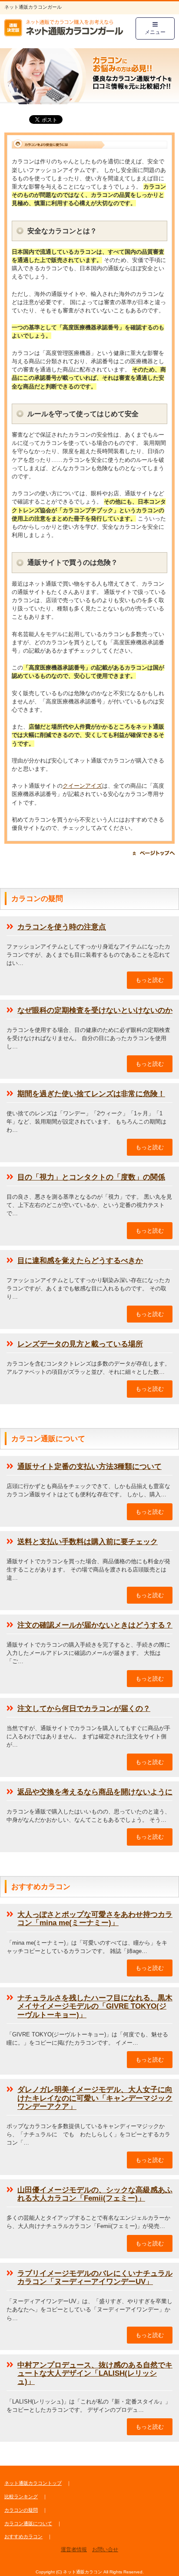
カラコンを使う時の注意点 (62, 927)
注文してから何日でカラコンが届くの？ (84, 1709)
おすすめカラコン (23, 2536)
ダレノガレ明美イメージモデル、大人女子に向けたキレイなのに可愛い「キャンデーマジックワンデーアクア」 (95, 2098)
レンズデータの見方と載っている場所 (80, 1344)
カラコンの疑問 (21, 2510)
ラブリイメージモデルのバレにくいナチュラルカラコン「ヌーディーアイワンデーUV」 (95, 2278)
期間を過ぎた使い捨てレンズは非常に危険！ (91, 1094)
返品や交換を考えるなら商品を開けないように (95, 1792)
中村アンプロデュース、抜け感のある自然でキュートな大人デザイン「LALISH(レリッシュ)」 (95, 2373)
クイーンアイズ (82, 786)
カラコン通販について (28, 2523)
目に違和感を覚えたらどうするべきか (80, 1261)
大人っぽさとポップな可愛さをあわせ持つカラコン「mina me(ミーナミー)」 (95, 1919)
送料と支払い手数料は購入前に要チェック (88, 1542)
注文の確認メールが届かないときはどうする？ (95, 1625)
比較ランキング (21, 2496)
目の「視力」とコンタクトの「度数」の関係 (91, 1177)
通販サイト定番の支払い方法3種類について (89, 1467)
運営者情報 (74, 2549)
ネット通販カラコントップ (33, 2483)
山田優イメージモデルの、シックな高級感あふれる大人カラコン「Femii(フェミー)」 (95, 2194)
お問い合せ (105, 2549)
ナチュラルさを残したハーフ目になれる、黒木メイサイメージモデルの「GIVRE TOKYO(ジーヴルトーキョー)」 (95, 2006)
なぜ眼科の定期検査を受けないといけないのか (95, 1010)
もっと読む (150, 980)
